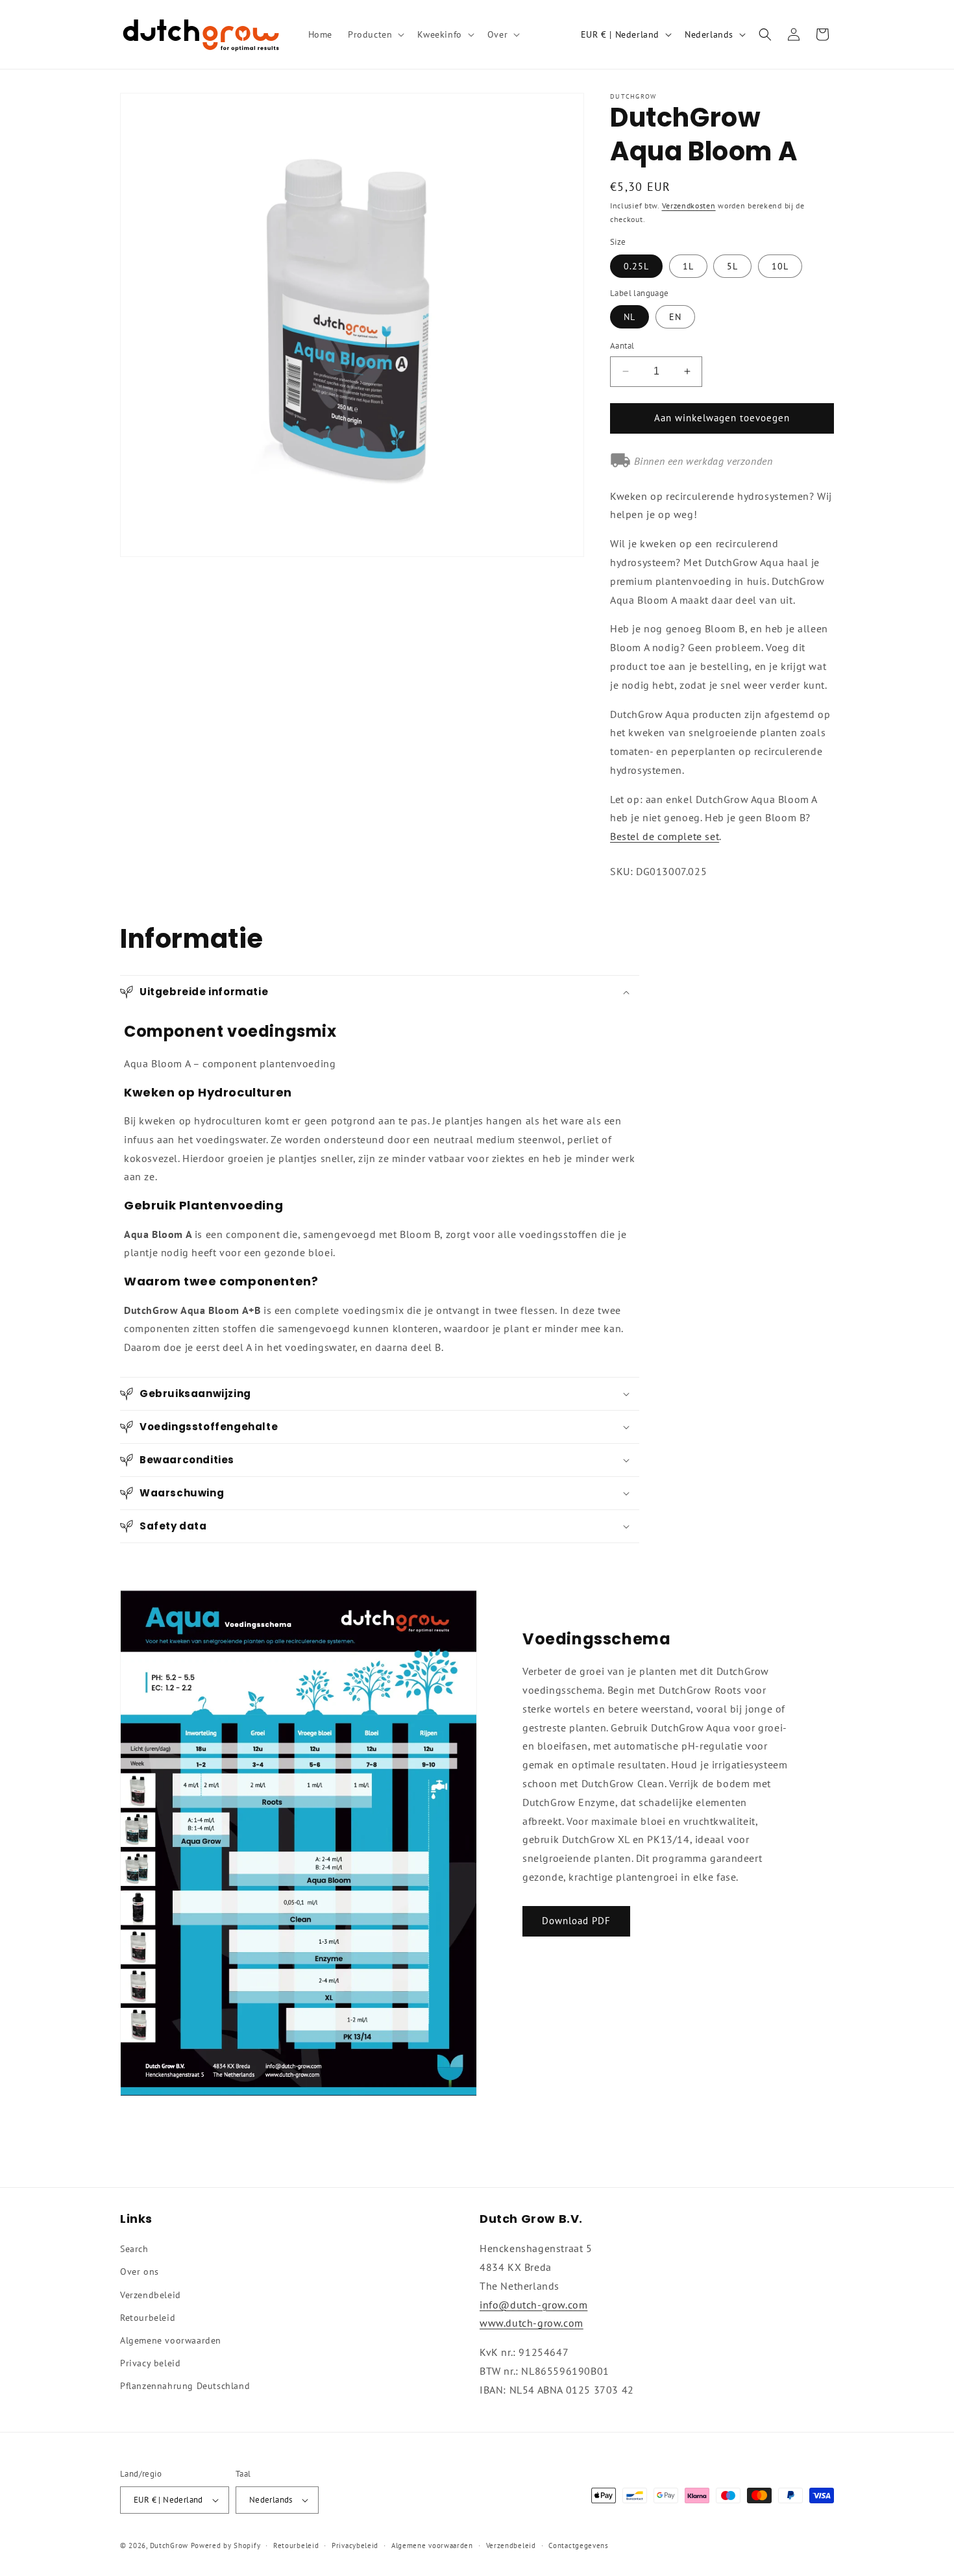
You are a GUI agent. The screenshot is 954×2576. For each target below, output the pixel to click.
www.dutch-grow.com (532, 2323)
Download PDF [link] (576, 1921)
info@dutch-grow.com (533, 2305)
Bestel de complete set (665, 836)
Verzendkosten (689, 205)
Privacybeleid (355, 2545)
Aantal (622, 346)
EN (675, 317)
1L (688, 266)
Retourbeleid (148, 2318)
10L (780, 266)
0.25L (636, 266)
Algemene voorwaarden (171, 2340)
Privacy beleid (150, 2363)
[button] (375, 34)
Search (134, 2249)
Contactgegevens (579, 2545)
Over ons (140, 2272)
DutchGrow (169, 2545)
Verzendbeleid (151, 2295)
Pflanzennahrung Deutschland (185, 2386)
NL (630, 317)
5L (732, 266)
